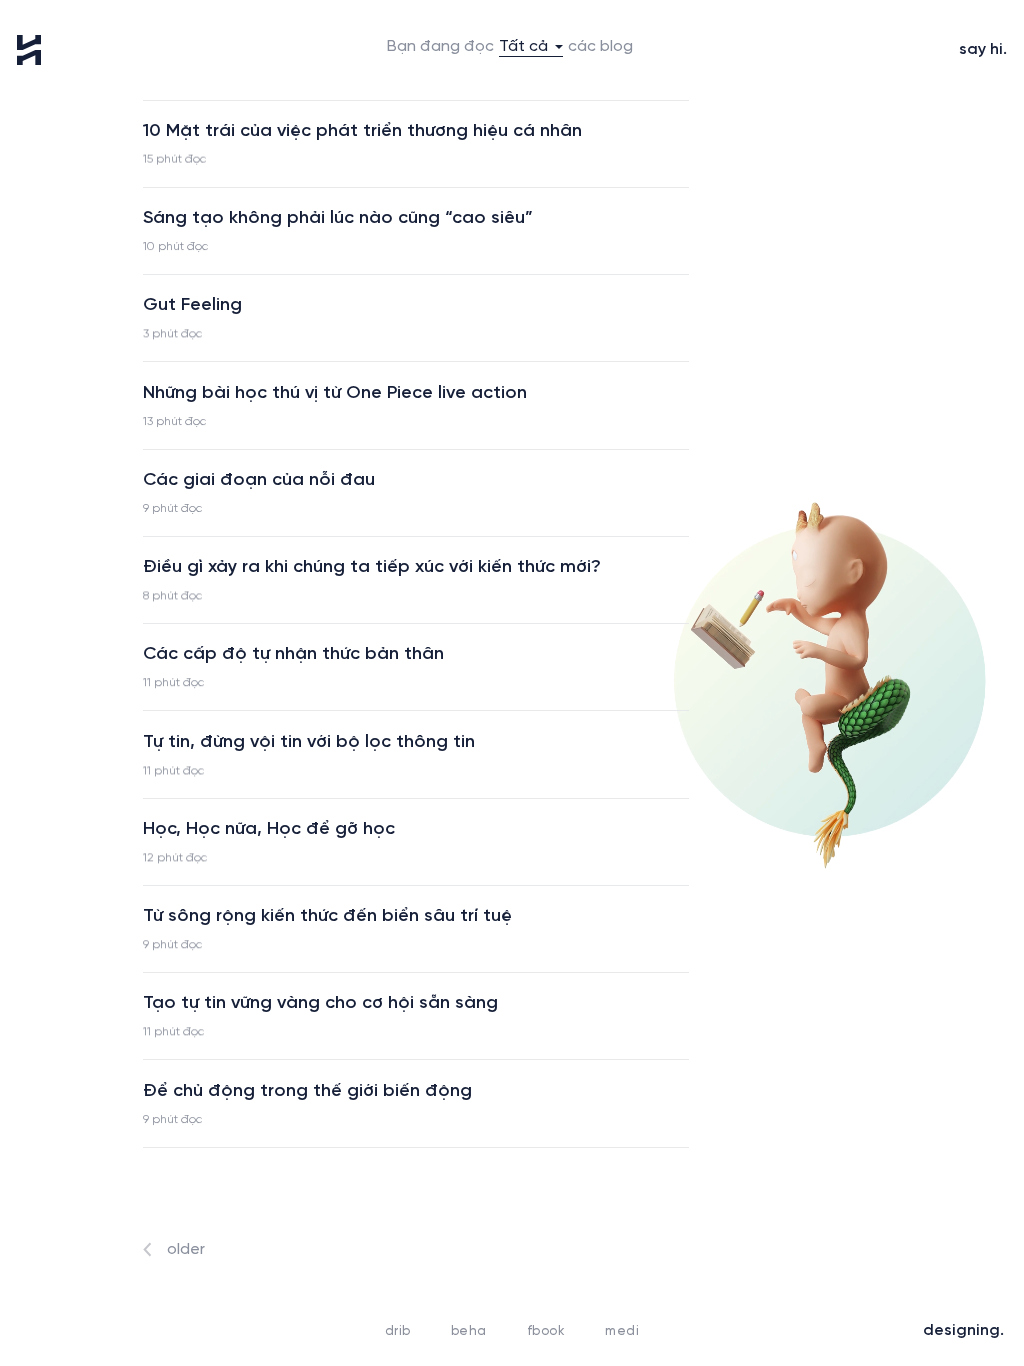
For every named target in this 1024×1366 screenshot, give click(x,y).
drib (398, 1331)
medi (622, 1331)
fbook (546, 1331)
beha (469, 1331)
